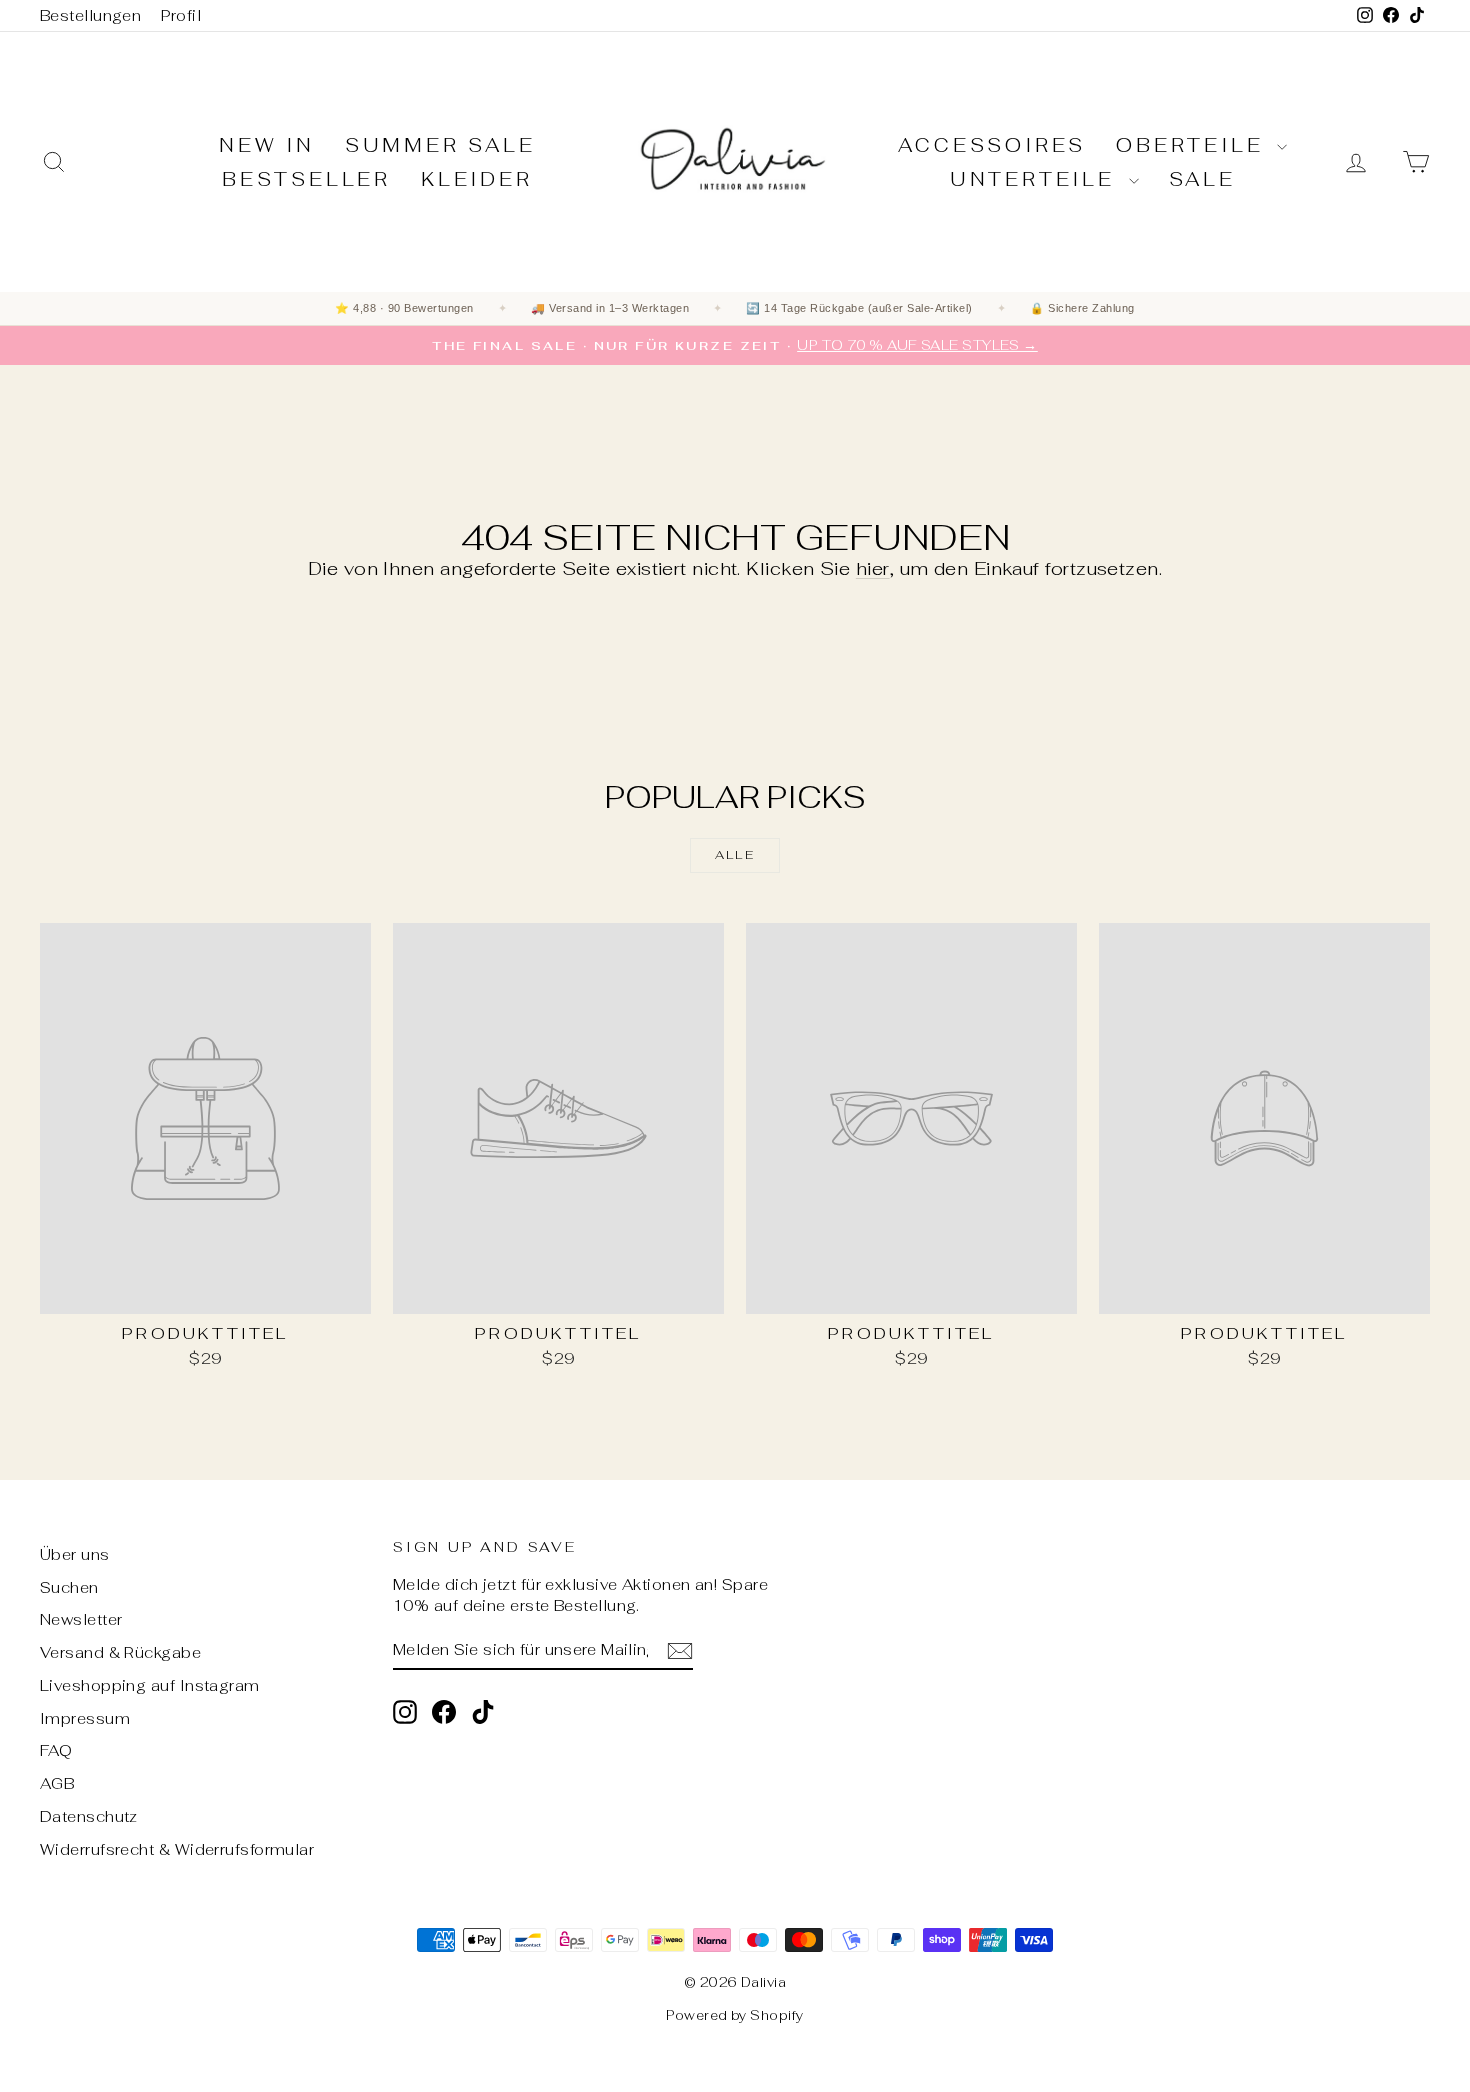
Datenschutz (89, 1816)
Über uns (75, 1554)
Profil (181, 15)
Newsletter (81, 1619)
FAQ (56, 1750)
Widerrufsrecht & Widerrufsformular (177, 1849)
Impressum (85, 1718)
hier (873, 568)
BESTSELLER (306, 179)
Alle (735, 855)
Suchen (69, 1587)
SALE (1202, 179)
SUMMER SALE (440, 145)
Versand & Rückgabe (120, 1652)
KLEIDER (477, 179)
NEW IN (267, 145)
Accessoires (992, 145)
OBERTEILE (1194, 145)
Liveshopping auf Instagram (150, 1685)
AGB (57, 1783)
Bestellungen (90, 15)
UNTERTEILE (1037, 179)
